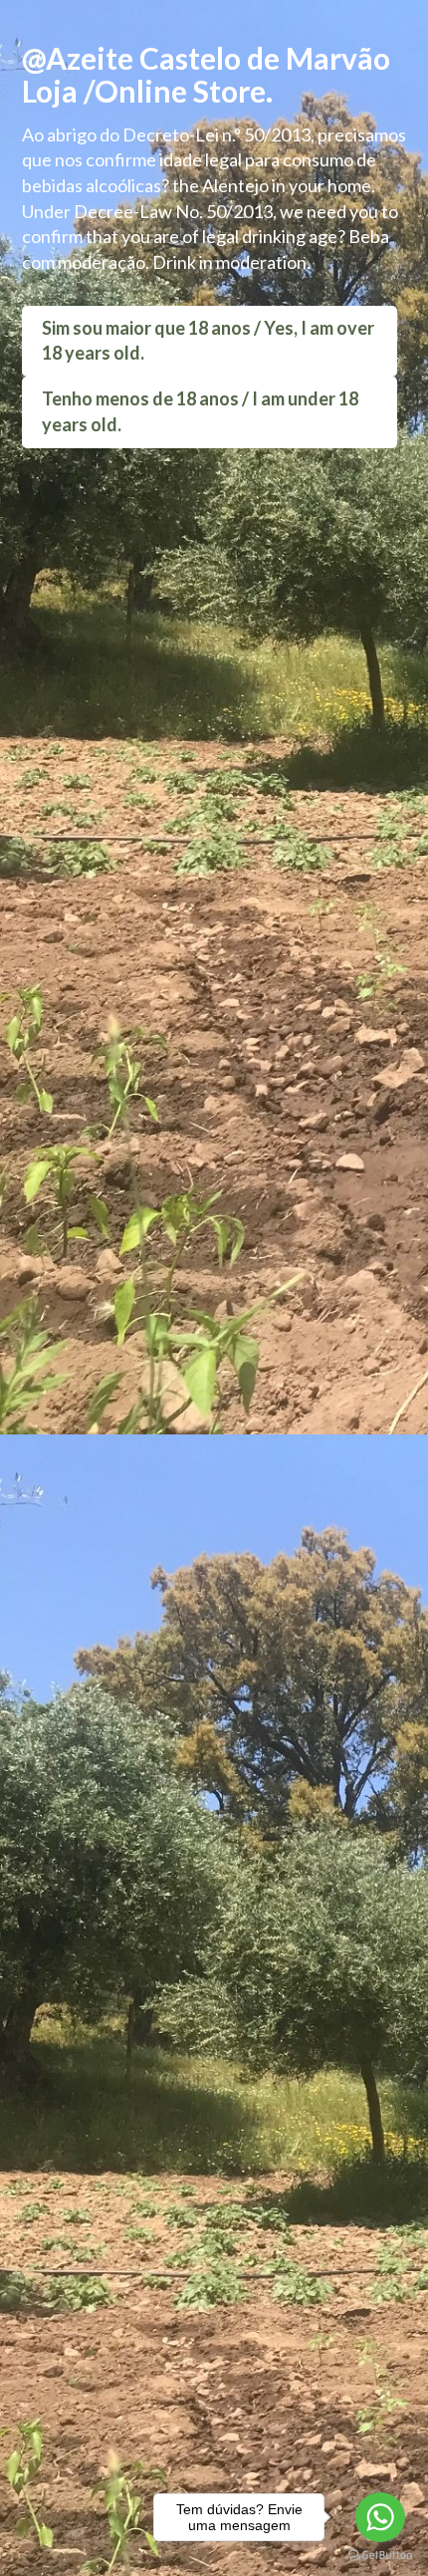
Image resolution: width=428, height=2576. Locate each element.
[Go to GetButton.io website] (380, 2556)
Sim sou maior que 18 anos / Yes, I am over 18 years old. (208, 341)
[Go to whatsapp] (380, 2517)
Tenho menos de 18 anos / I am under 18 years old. (200, 411)
